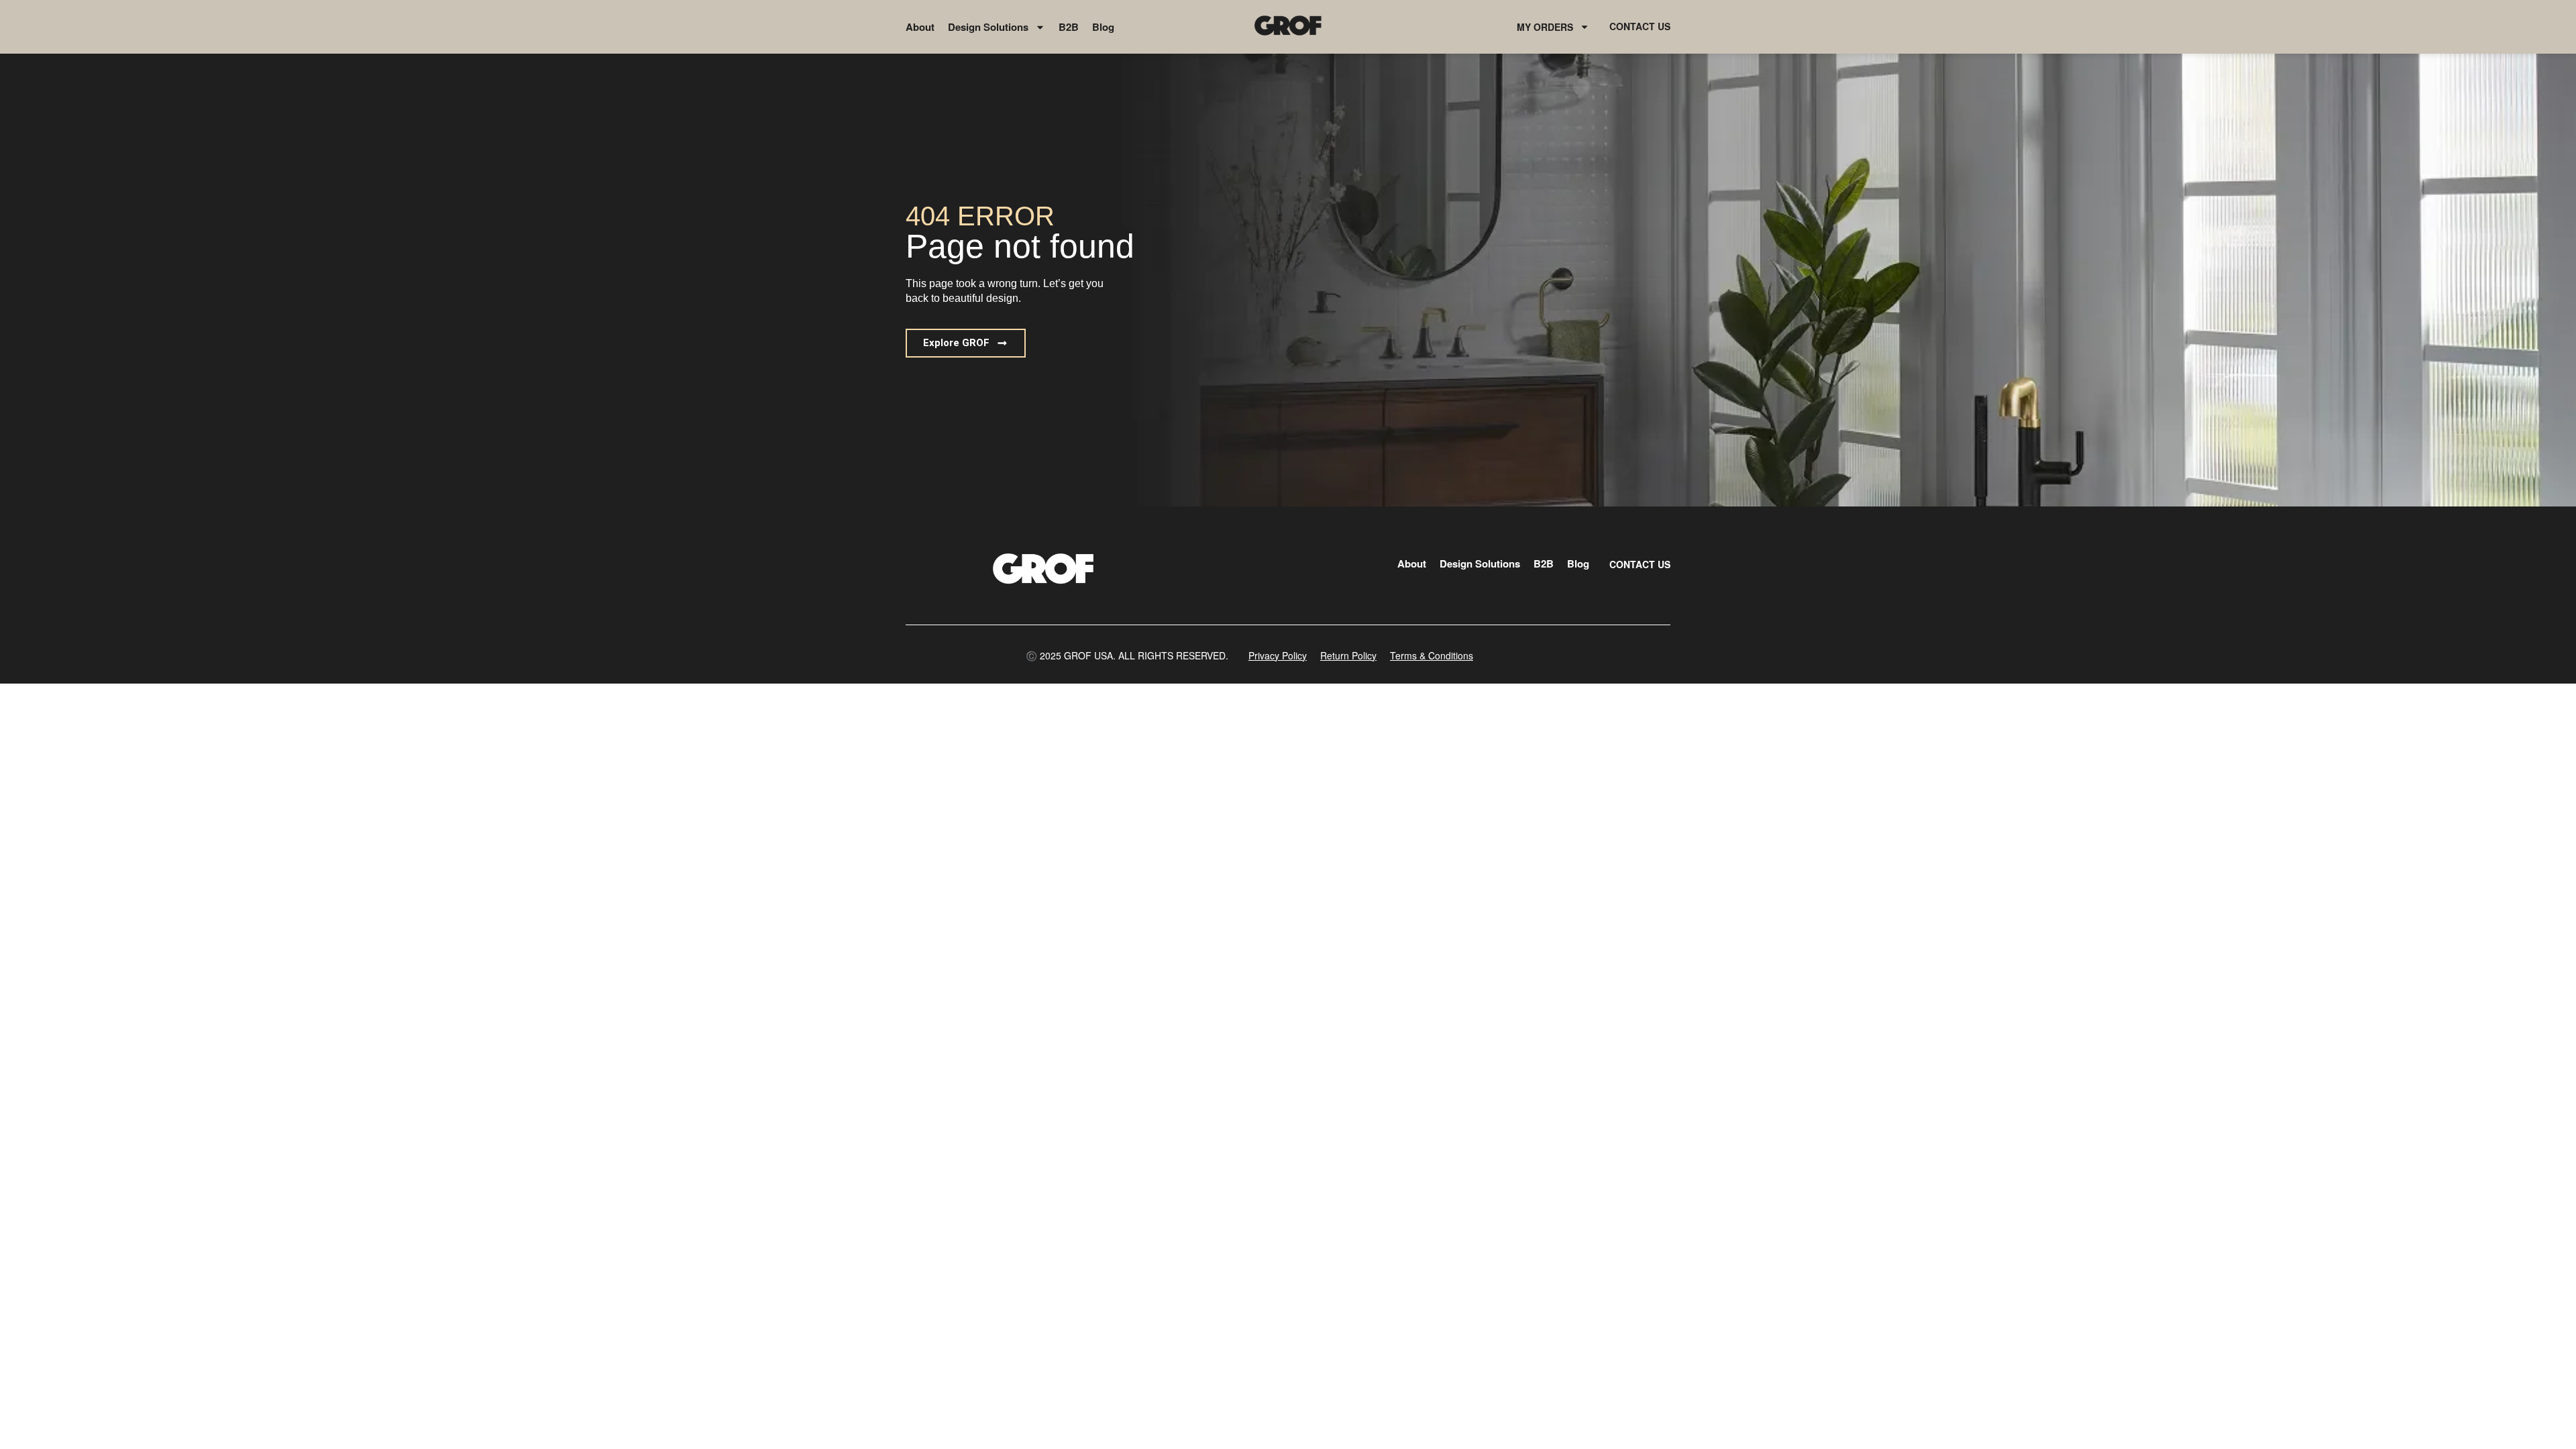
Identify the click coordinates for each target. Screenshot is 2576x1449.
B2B (1069, 27)
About (920, 27)
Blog (1103, 27)
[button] (966, 343)
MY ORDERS (1545, 27)
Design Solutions (988, 27)
